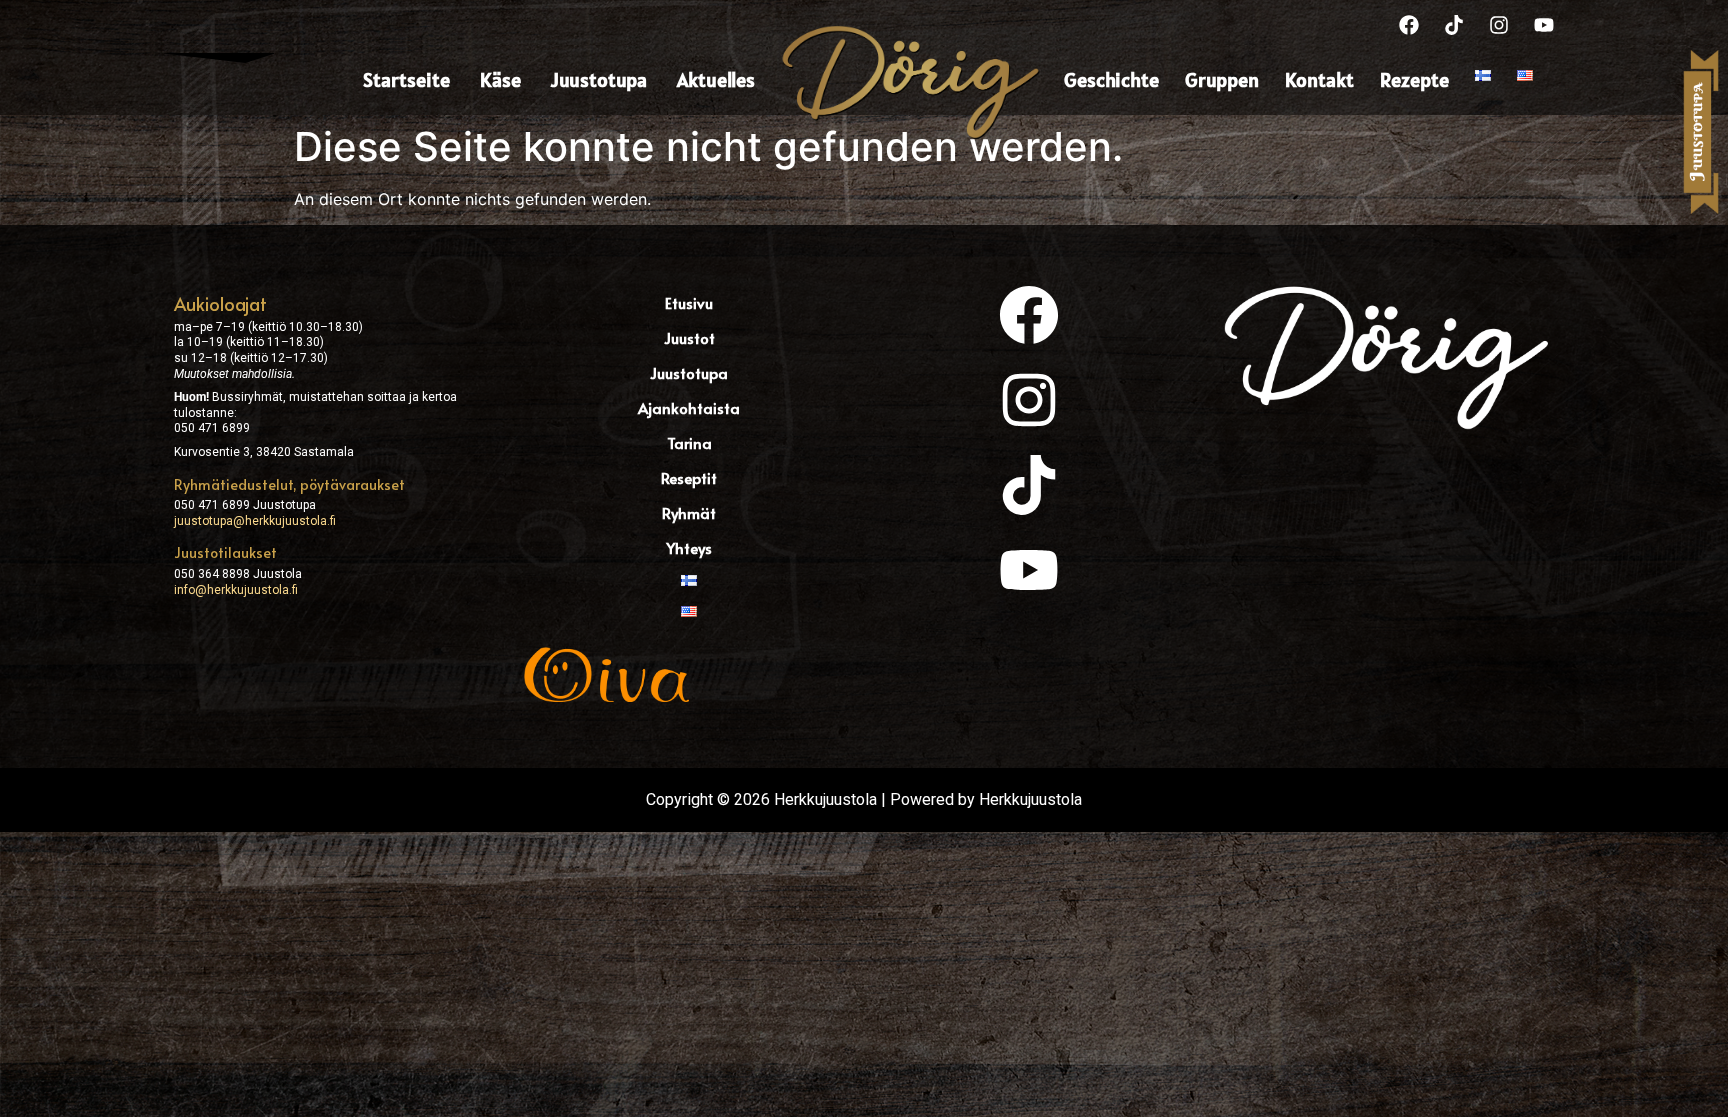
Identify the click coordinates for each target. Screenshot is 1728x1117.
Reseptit (689, 477)
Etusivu (689, 302)
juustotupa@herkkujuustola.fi (255, 521)
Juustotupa (599, 80)
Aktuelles (716, 80)
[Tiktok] (1454, 25)
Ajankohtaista (689, 407)
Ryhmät (689, 512)
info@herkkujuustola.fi (236, 590)
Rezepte (1414, 80)
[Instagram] (1499, 25)
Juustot (689, 337)
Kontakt (1319, 80)
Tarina (689, 442)
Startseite (406, 80)
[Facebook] (1409, 25)
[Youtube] (1544, 25)
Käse (500, 80)
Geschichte (1111, 80)
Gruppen (1222, 80)
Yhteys (689, 547)
